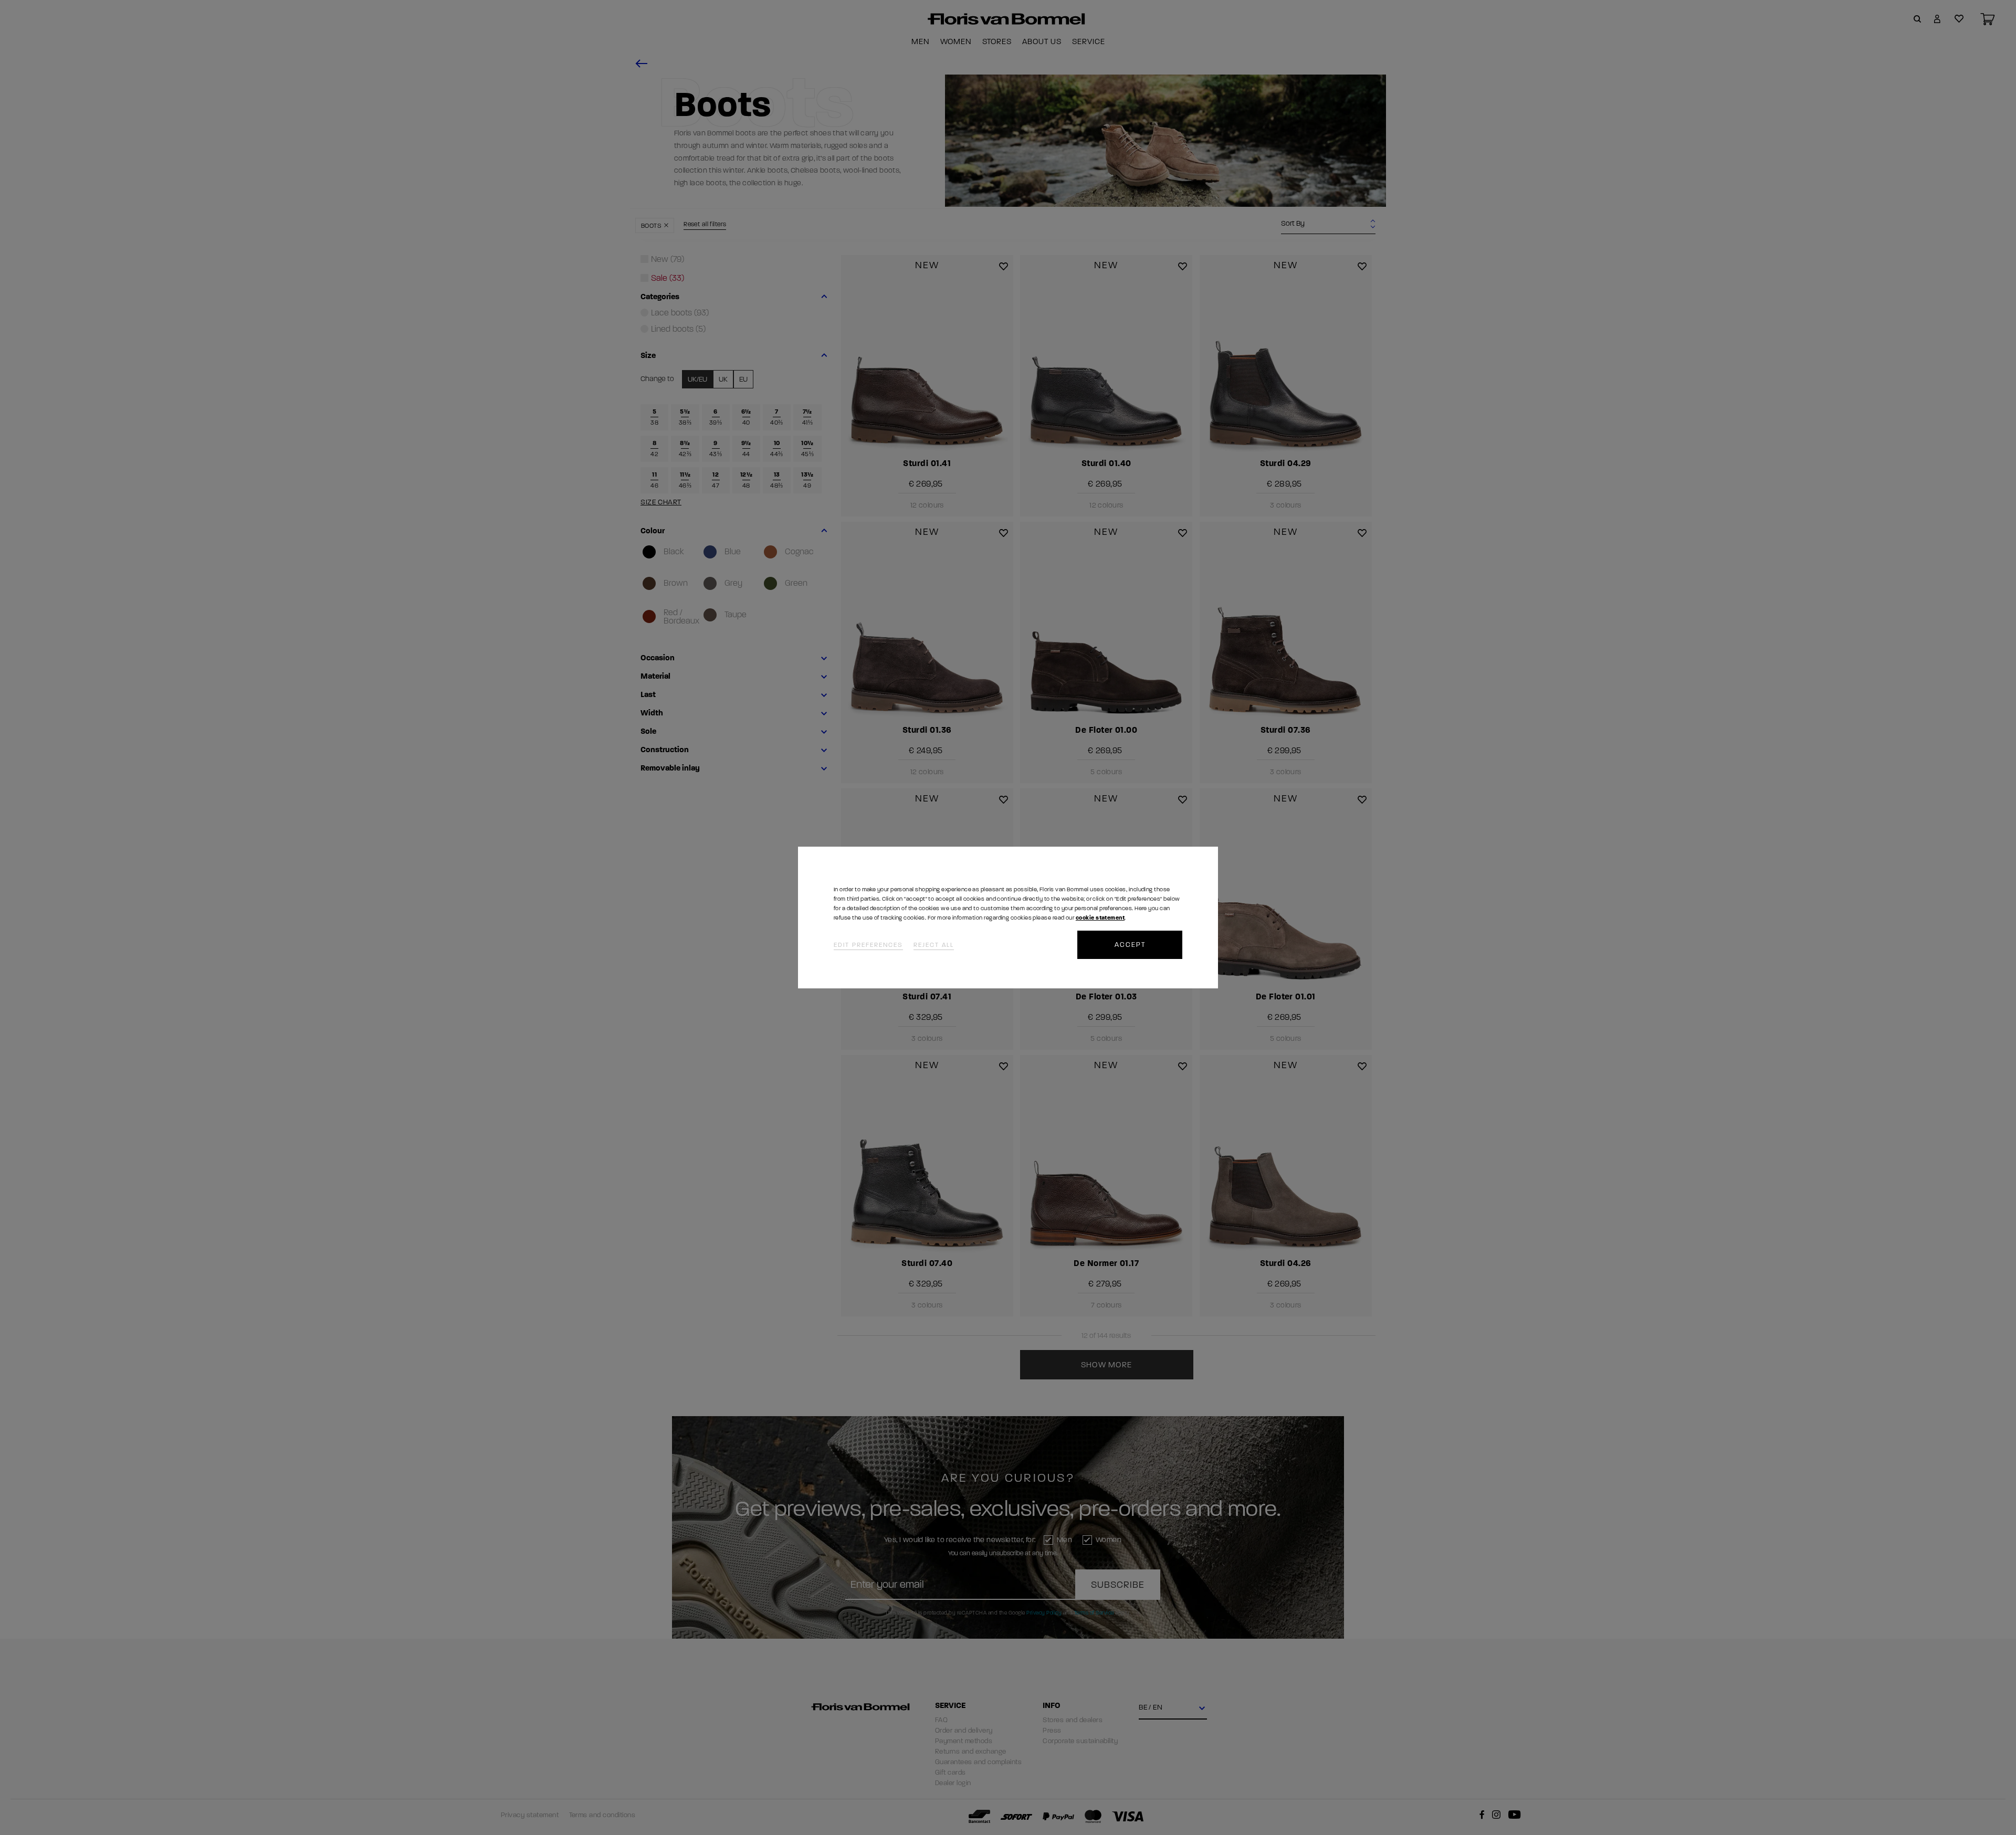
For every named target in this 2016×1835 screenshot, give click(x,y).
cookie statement (1100, 918)
